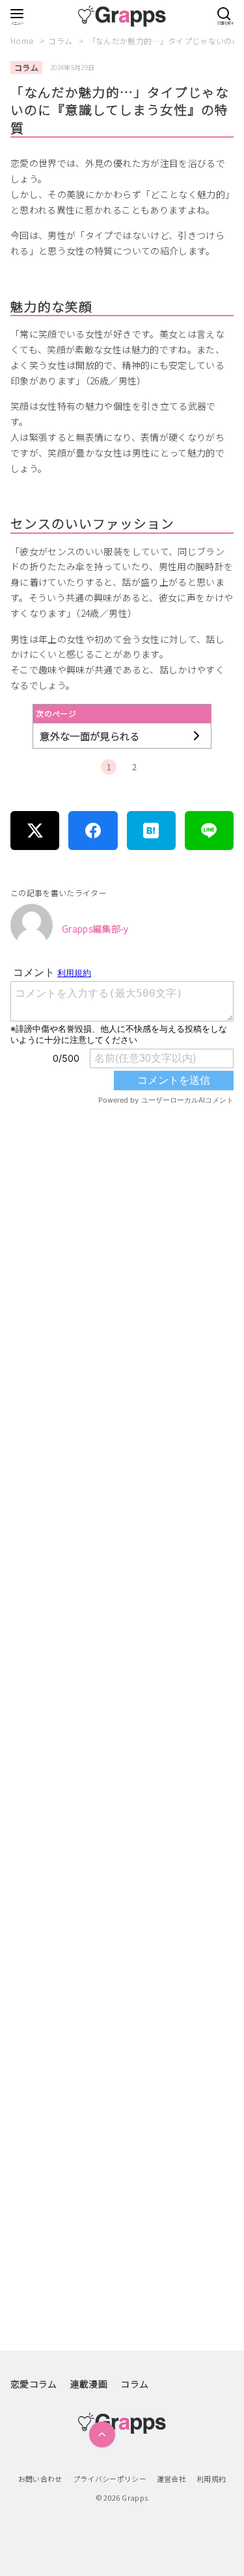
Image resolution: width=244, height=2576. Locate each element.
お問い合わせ (40, 2479)
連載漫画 (89, 2384)
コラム (61, 41)
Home (23, 41)
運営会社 (171, 2479)
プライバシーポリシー (110, 2479)
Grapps (135, 2497)
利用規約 (211, 2479)
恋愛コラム (34, 2384)
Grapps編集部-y (95, 929)
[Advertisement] (122, 1643)
